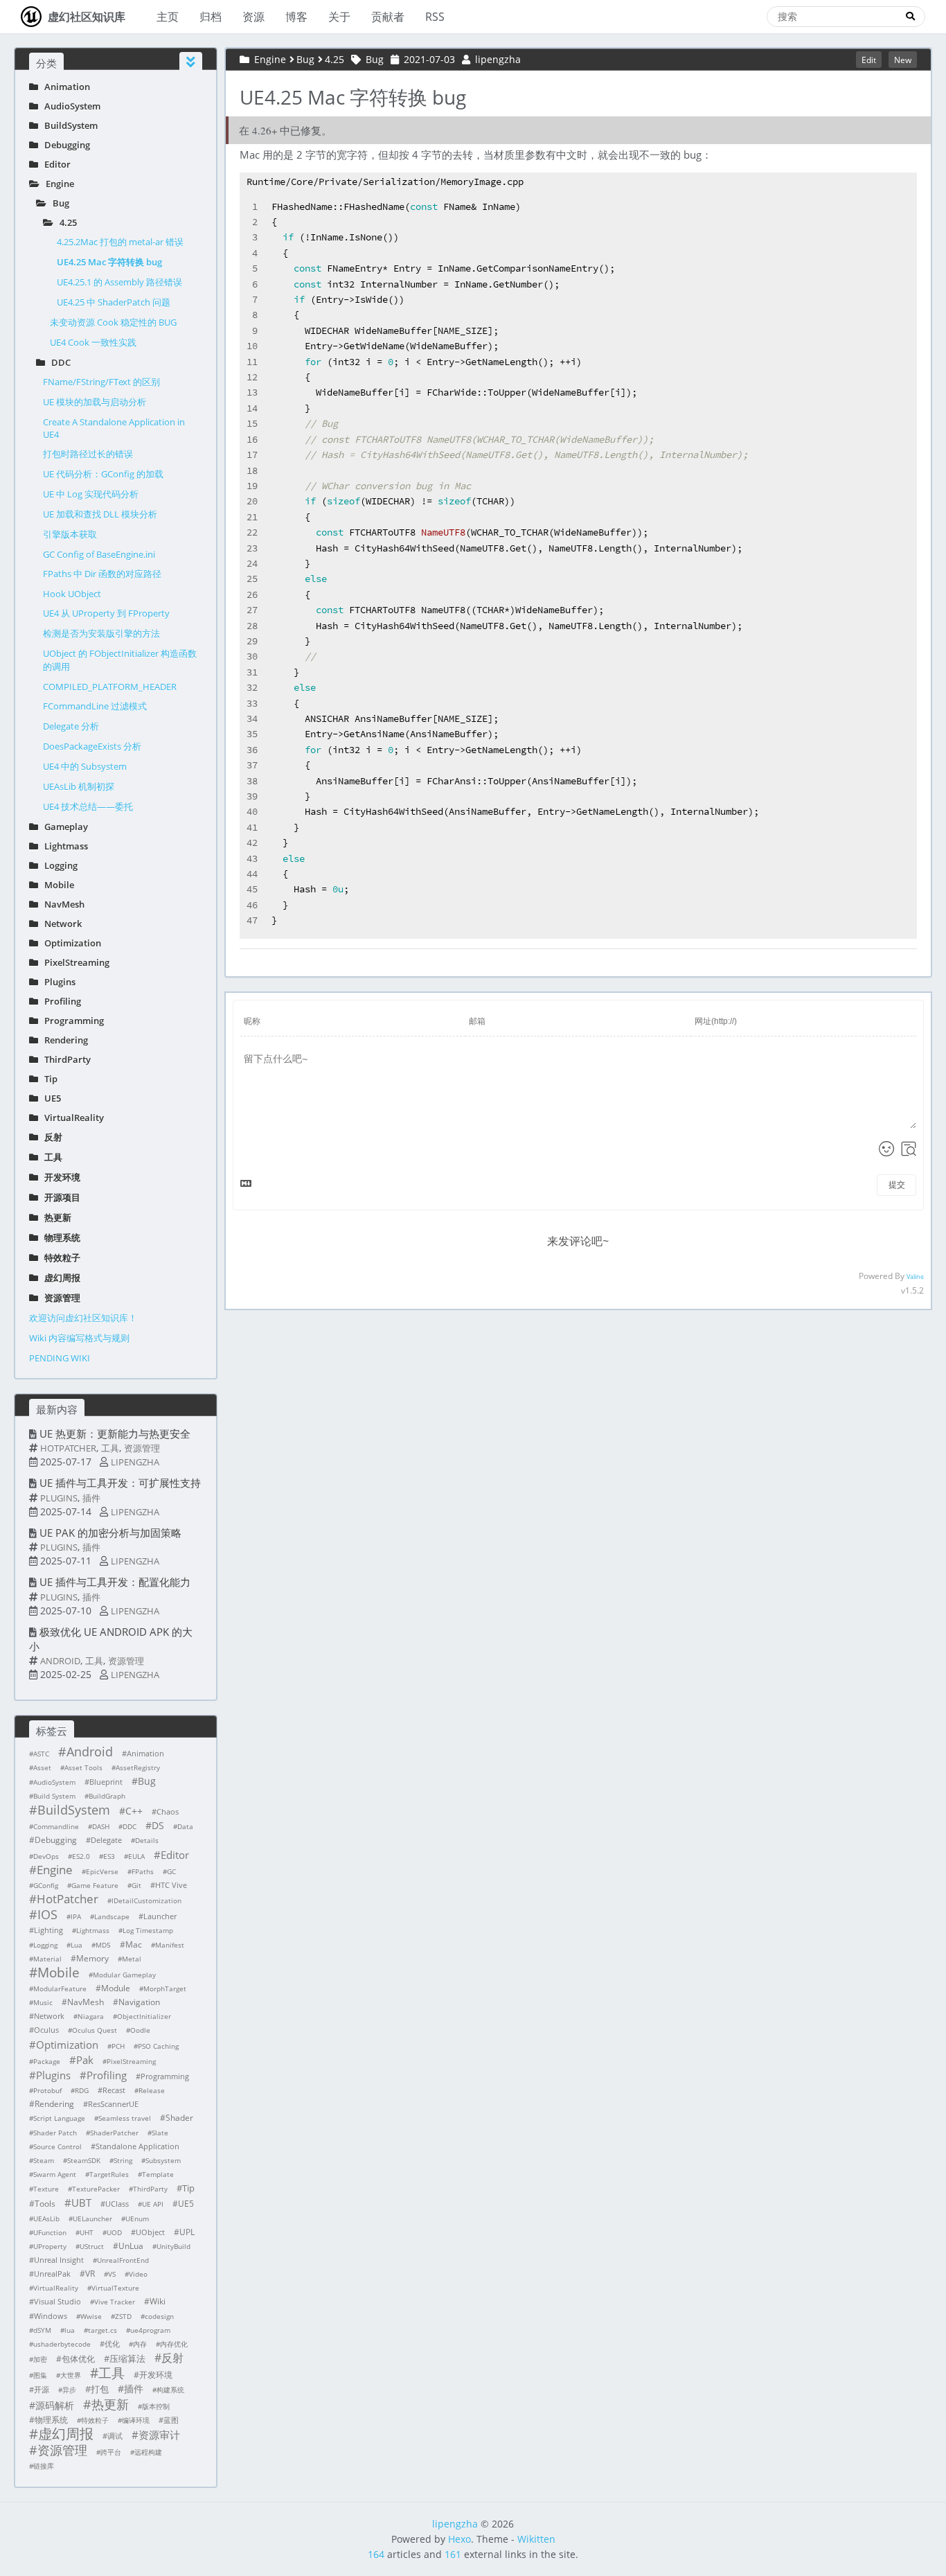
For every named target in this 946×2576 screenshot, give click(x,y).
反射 (50, 1137)
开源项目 (59, 1197)
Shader (179, 2118)
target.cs (102, 2330)
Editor (54, 164)
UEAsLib (46, 2218)
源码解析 (55, 2405)
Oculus (46, 2030)
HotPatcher (68, 1448)
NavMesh (61, 904)
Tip (48, 1079)
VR (90, 2274)
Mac (134, 1944)
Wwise (91, 2316)
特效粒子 (59, 1258)
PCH (118, 2046)
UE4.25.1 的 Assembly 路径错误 (119, 282)
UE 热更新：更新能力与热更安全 (115, 1433)
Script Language (59, 2118)
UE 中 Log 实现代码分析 (91, 494)
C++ (134, 1811)
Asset (42, 1767)
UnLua (131, 2246)
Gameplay (63, 827)
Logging (58, 865)
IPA (76, 1916)
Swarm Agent (55, 2174)
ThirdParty (64, 1059)
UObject (150, 2232)
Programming (71, 1021)
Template (158, 2174)
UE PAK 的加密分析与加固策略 (110, 1533)
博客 (296, 17)
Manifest (170, 1945)
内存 (140, 2344)
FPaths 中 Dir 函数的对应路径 (102, 574)
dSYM (42, 2330)
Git (136, 1885)
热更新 (55, 1217)
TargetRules (109, 2174)
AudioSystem (69, 106)
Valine (915, 1277)
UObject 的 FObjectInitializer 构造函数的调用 (120, 660)
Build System (54, 1796)
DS (158, 1825)
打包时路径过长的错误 (88, 454)
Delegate (106, 1840)
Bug (58, 203)
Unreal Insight (59, 2260)
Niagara (91, 2016)
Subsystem (163, 2160)
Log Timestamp (148, 1930)
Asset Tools (83, 1767)
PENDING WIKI (60, 1358)
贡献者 (388, 17)
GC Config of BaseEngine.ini (99, 554)
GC (171, 1871)
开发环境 (59, 1177)
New (903, 60)
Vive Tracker (115, 2302)
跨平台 (111, 2452)
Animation (64, 87)
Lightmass (63, 846)
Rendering (63, 1040)
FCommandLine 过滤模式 (95, 706)
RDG (82, 2090)
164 (376, 2554)
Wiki (158, 2301)
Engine (57, 184)
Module (116, 1988)
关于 (339, 17)
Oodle (140, 2030)
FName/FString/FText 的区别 (101, 382)
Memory (92, 1958)
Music (43, 2002)
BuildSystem (68, 125)
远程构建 (148, 2452)
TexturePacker (96, 2189)
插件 (91, 1498)
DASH (101, 1826)
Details (147, 1840)
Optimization (70, 943)
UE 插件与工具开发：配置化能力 (115, 1582)
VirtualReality (71, 1118)
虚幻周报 (59, 1278)
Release (152, 2090)
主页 (168, 17)
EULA (136, 1856)
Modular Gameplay (124, 1975)
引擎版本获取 (70, 534)
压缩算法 (127, 2358)
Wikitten (536, 2539)
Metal (132, 1959)
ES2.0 (81, 1856)
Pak (85, 2060)
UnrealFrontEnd (123, 2260)
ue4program (150, 2330)
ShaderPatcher (114, 2133)
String (123, 2160)
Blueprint (106, 1782)
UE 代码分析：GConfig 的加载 (103, 474)
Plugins (57, 982)
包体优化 (78, 2359)
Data (185, 1826)
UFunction (50, 2232)
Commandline (56, 1826)
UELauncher (92, 2218)
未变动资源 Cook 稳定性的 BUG (113, 322)
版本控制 (156, 2406)
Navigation (139, 2002)
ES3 (109, 1856)
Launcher (160, 1916)
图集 (40, 2375)
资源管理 (59, 1298)
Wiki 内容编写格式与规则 (79, 1338)
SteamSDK (84, 2160)
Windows (51, 2316)
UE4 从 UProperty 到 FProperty (106, 613)
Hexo (459, 2539)
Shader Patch (55, 2133)
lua (70, 2330)
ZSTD (123, 2316)
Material (47, 1959)
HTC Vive (171, 1885)
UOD (114, 2232)
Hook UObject (72, 594)
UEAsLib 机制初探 (79, 786)
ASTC (41, 1754)
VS (112, 2274)
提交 (897, 1185)
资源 (253, 17)
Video (138, 2274)
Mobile (56, 885)
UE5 (50, 1098)
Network (60, 924)
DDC (58, 362)
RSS (435, 17)
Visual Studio (57, 2301)
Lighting (48, 1930)
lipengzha (135, 1462)
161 (453, 2554)
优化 (112, 2344)
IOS (47, 1914)
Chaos (168, 1811)
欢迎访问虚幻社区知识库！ (83, 1318)
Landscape (112, 1916)
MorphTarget (165, 1988)
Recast (114, 2090)
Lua (77, 1945)
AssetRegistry (138, 1767)
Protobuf (47, 2090)
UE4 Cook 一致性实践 (93, 342)
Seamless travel (125, 2118)
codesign (159, 2316)
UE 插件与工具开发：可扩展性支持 (120, 1483)
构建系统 (170, 2390)
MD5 (103, 1945)
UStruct (92, 2246)
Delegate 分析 (71, 726)
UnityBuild (173, 2246)
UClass (117, 2204)
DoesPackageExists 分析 (92, 746)
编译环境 (136, 2420)
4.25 (65, 222)
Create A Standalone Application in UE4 (114, 428)
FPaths (143, 1871)
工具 (50, 1157)
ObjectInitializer (144, 2016)
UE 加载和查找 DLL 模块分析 (100, 514)
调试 (115, 2436)
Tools (45, 2204)
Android (60, 1661)
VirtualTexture (115, 2288)
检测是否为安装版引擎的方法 (101, 633)
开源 (42, 2389)
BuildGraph (107, 1796)
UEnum (137, 2218)
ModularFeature (60, 1988)
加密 (40, 2359)
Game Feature (95, 1885)
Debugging (64, 145)
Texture (46, 2189)
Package (47, 2061)
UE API (153, 2204)
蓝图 (171, 2420)
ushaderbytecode (62, 2344)
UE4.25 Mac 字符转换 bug (109, 262)
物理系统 (59, 1237)
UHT (87, 2232)
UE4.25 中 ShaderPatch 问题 (114, 302)
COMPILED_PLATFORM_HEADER (110, 687)
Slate (160, 2133)
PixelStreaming (74, 962)
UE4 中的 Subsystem (85, 766)
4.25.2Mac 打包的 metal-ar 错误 (120, 242)
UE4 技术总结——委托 (88, 806)
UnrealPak (52, 2274)
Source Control (57, 2146)
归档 (211, 17)
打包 (100, 2389)
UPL (187, 2232)
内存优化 (174, 2344)
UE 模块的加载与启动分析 (95, 402)
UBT (81, 2203)
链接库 (44, 2466)
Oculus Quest (95, 2030)
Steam (44, 2160)
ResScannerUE (113, 2104)
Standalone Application (137, 2146)
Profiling (60, 1001)
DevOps (46, 1856)
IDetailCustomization (146, 1900)
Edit (869, 60)
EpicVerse (102, 1871)
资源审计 (159, 2435)
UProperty (50, 2246)
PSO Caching (158, 2046)
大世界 (71, 2375)
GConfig (46, 1885)
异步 (69, 2390)
